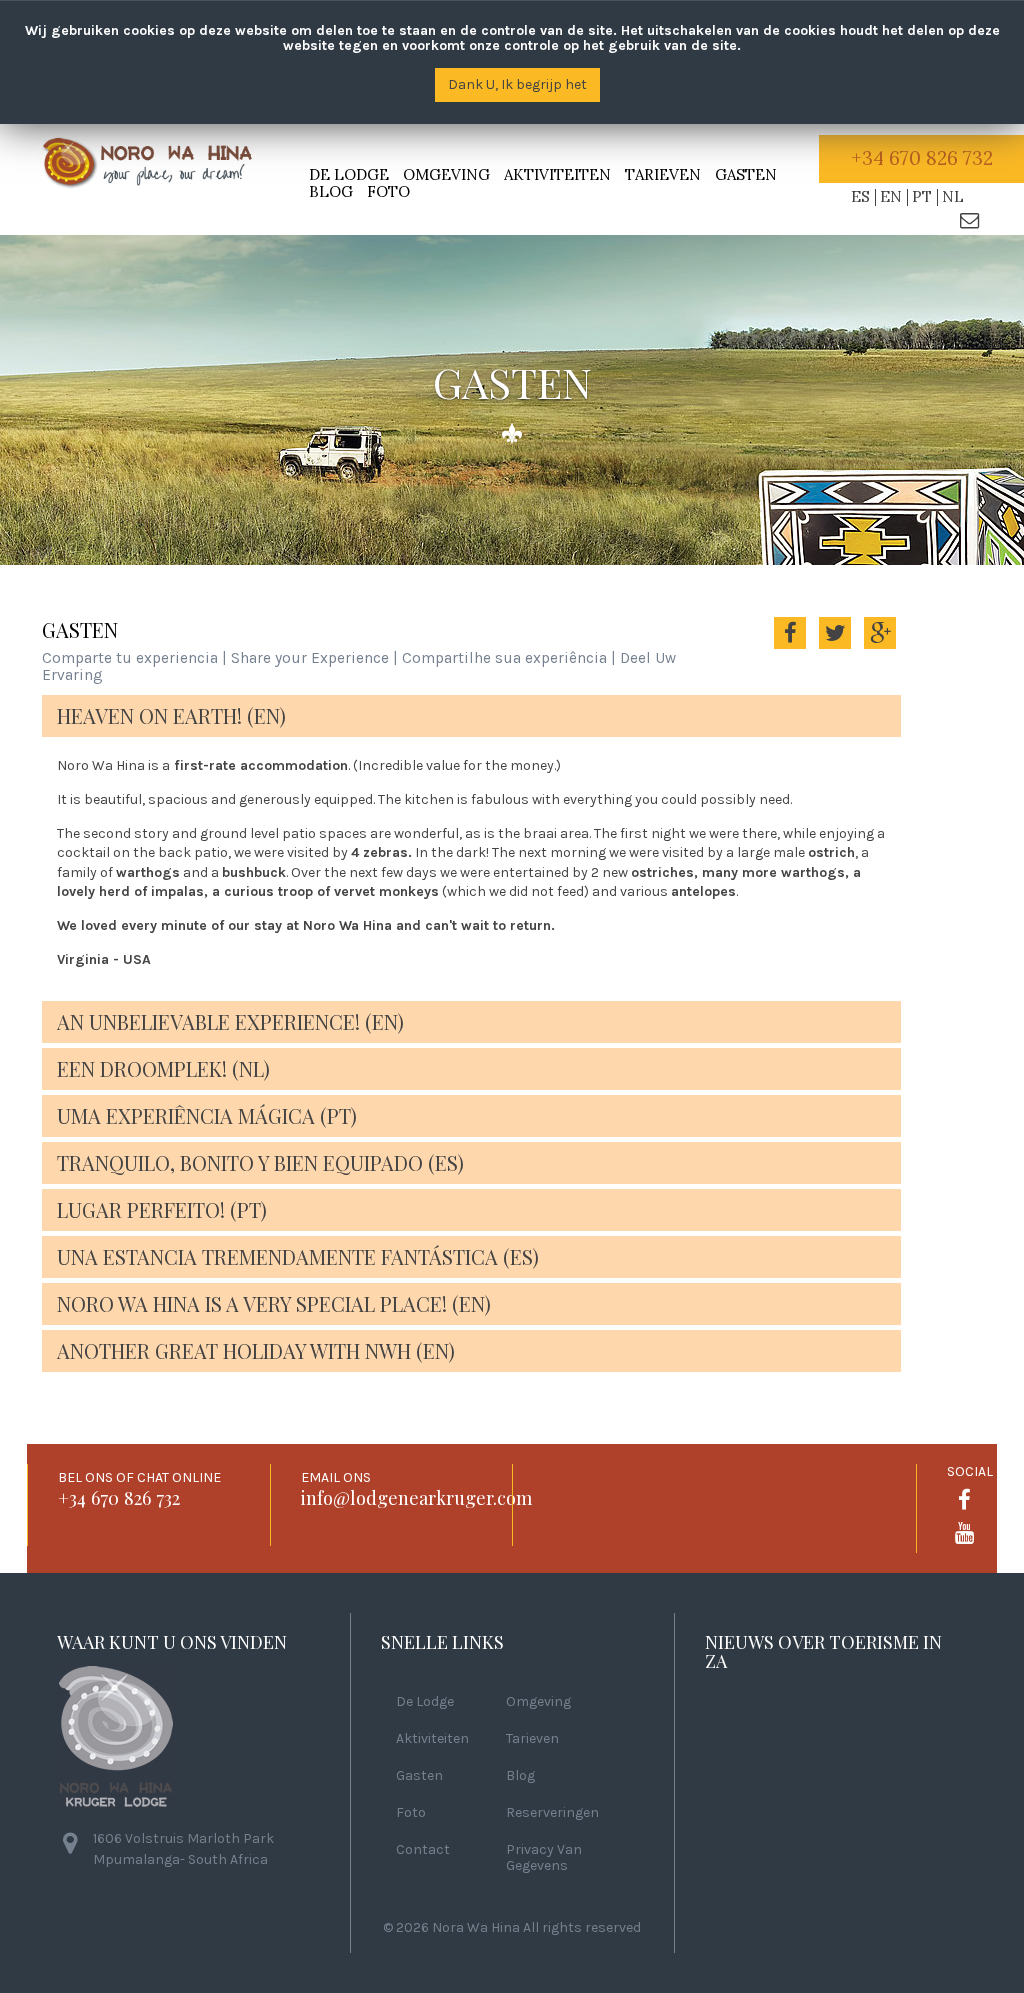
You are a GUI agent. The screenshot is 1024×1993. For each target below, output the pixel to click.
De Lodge (425, 1701)
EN (891, 196)
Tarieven (663, 174)
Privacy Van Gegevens (544, 1858)
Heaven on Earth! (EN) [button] (171, 715)
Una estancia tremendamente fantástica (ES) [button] (298, 1256)
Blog (331, 191)
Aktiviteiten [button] (557, 174)
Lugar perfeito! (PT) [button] (162, 1209)
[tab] (471, 716)
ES (860, 196)
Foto (388, 191)
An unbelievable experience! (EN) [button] (230, 1021)
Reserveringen (552, 1812)
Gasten (746, 174)
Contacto (970, 218)
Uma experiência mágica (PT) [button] (207, 1115)
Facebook (964, 1499)
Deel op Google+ (880, 646)
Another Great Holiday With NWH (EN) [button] (256, 1350)
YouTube (964, 1532)
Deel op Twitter (835, 646)
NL (953, 196)
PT (922, 196)
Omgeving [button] (446, 174)
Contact (423, 1849)
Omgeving (538, 1701)
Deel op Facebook (790, 646)
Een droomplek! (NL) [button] (163, 1068)
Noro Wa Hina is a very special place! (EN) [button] (274, 1303)
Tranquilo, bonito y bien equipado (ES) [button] (260, 1162)
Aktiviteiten (432, 1738)
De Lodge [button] (349, 174)
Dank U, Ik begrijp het (517, 84)
